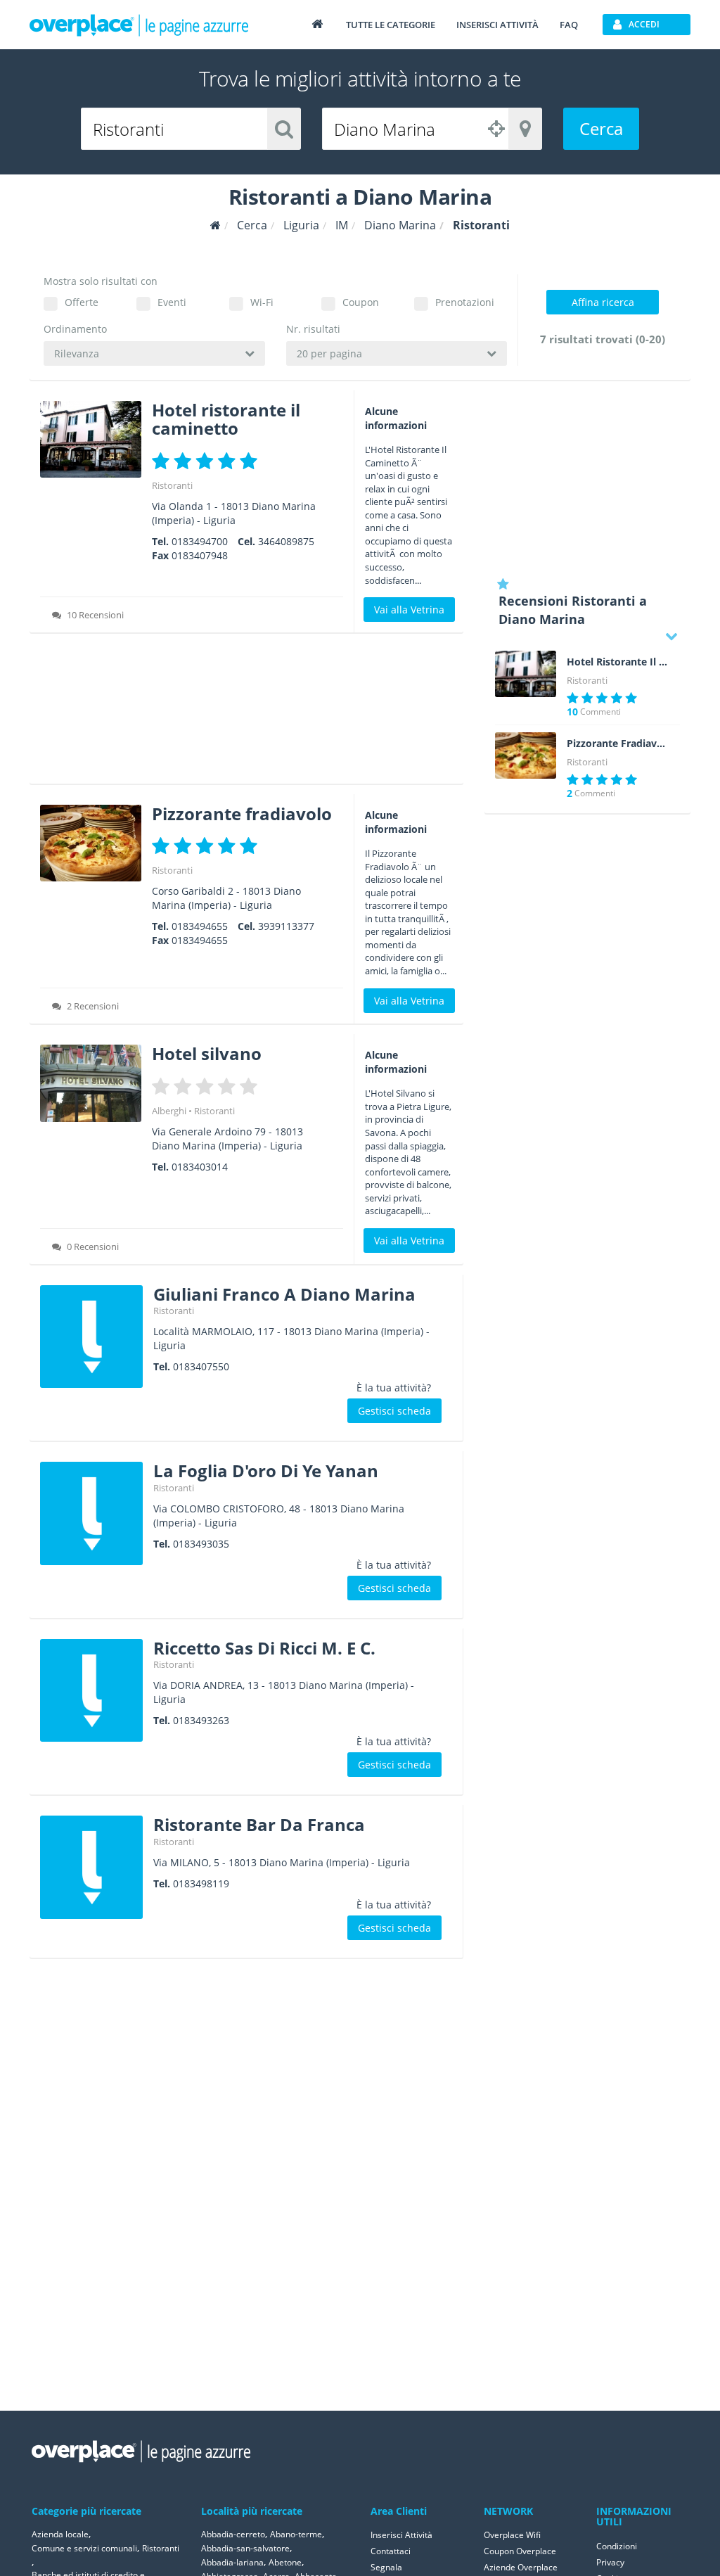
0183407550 (201, 1366)
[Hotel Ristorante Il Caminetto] (526, 674)
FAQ (569, 25)
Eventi (172, 302)
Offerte (82, 302)
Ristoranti (172, 485)
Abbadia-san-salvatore (245, 2548)
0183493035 (201, 1544)
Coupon (361, 302)
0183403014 (200, 1167)
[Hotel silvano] (91, 1083)
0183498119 (201, 1883)
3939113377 (286, 926)
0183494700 (200, 541)
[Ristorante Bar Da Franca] (91, 1867)
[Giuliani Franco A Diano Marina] (91, 1337)
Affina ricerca (603, 302)
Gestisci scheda (394, 1411)
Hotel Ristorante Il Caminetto (618, 662)
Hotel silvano (207, 1053)
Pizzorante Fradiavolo (618, 744)
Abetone (285, 2562)
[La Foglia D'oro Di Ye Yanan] (91, 1513)
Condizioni (617, 2546)
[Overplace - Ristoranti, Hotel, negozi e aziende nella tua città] (139, 25)
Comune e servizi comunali (84, 2548)
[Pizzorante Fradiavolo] (526, 755)
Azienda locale (60, 2534)
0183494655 (200, 926)
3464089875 (286, 541)
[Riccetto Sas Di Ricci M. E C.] (91, 1690)
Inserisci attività (497, 25)
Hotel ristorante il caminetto (226, 419)
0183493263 (201, 1720)
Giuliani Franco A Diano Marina (284, 1294)
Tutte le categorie (391, 25)
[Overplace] (216, 225)
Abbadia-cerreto (233, 2534)
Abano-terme (296, 2534)
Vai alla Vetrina (409, 610)
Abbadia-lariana (232, 2562)
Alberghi (169, 1111)
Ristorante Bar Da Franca (259, 1824)
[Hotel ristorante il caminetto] (91, 439)
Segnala (386, 2567)
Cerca (601, 128)
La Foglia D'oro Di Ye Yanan (266, 1471)
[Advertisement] (246, 713)
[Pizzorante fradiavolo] (91, 843)
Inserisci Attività (401, 2535)
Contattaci (391, 2551)
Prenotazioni (465, 302)
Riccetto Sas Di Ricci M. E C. (264, 1648)
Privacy (610, 2562)
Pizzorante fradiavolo (242, 814)
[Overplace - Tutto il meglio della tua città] (317, 24)
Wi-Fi (262, 302)
